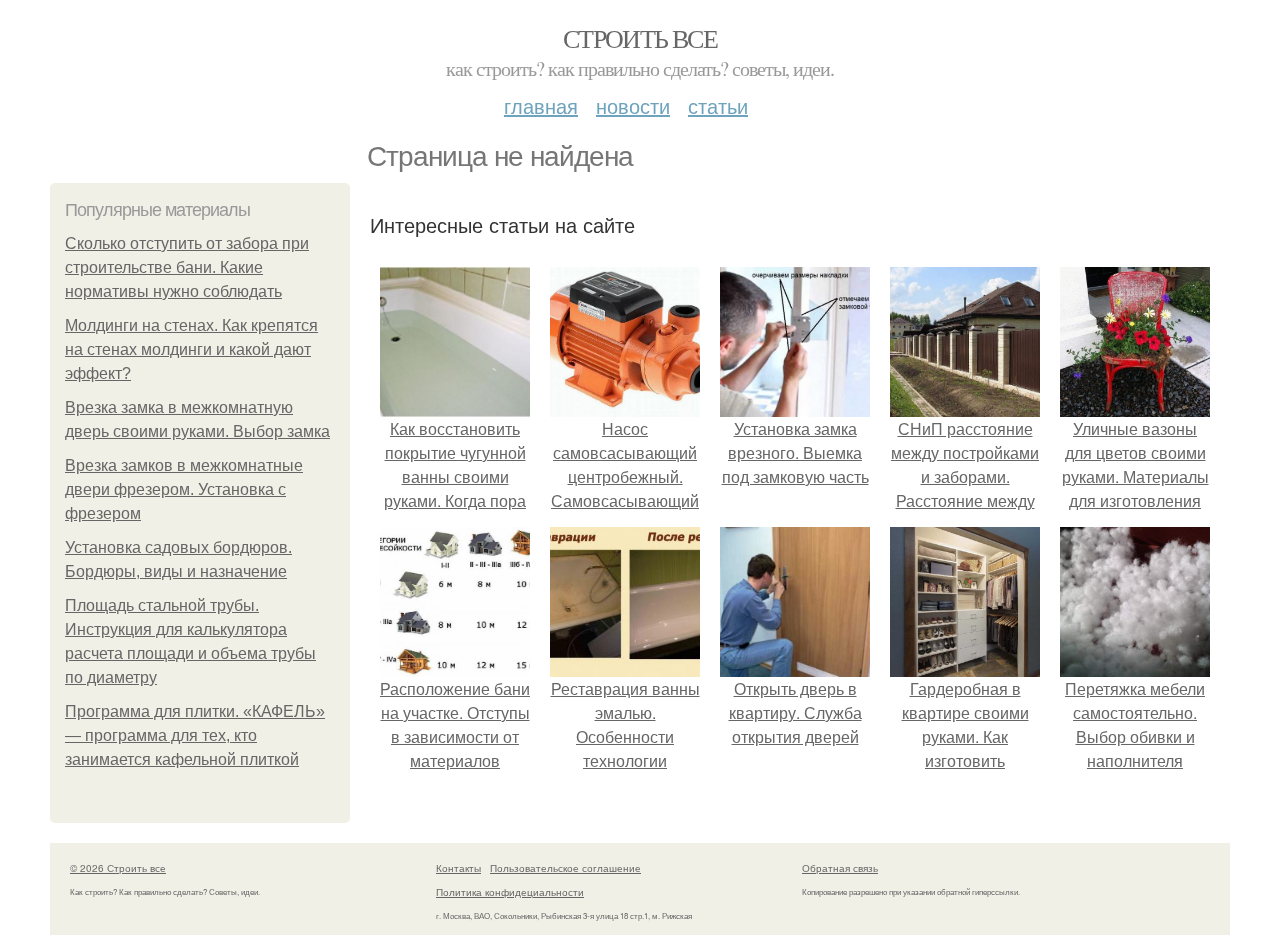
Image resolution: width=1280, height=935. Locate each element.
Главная (541, 105)
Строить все (640, 38)
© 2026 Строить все (118, 868)
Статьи (718, 105)
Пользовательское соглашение (565, 868)
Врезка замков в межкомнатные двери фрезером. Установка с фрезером (184, 489)
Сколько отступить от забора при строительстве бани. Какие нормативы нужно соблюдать (187, 267)
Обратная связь (840, 868)
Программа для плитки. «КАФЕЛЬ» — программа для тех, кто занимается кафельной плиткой (195, 735)
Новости (633, 105)
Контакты (458, 868)
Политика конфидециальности (510, 892)
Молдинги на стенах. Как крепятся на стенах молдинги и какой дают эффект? (191, 349)
